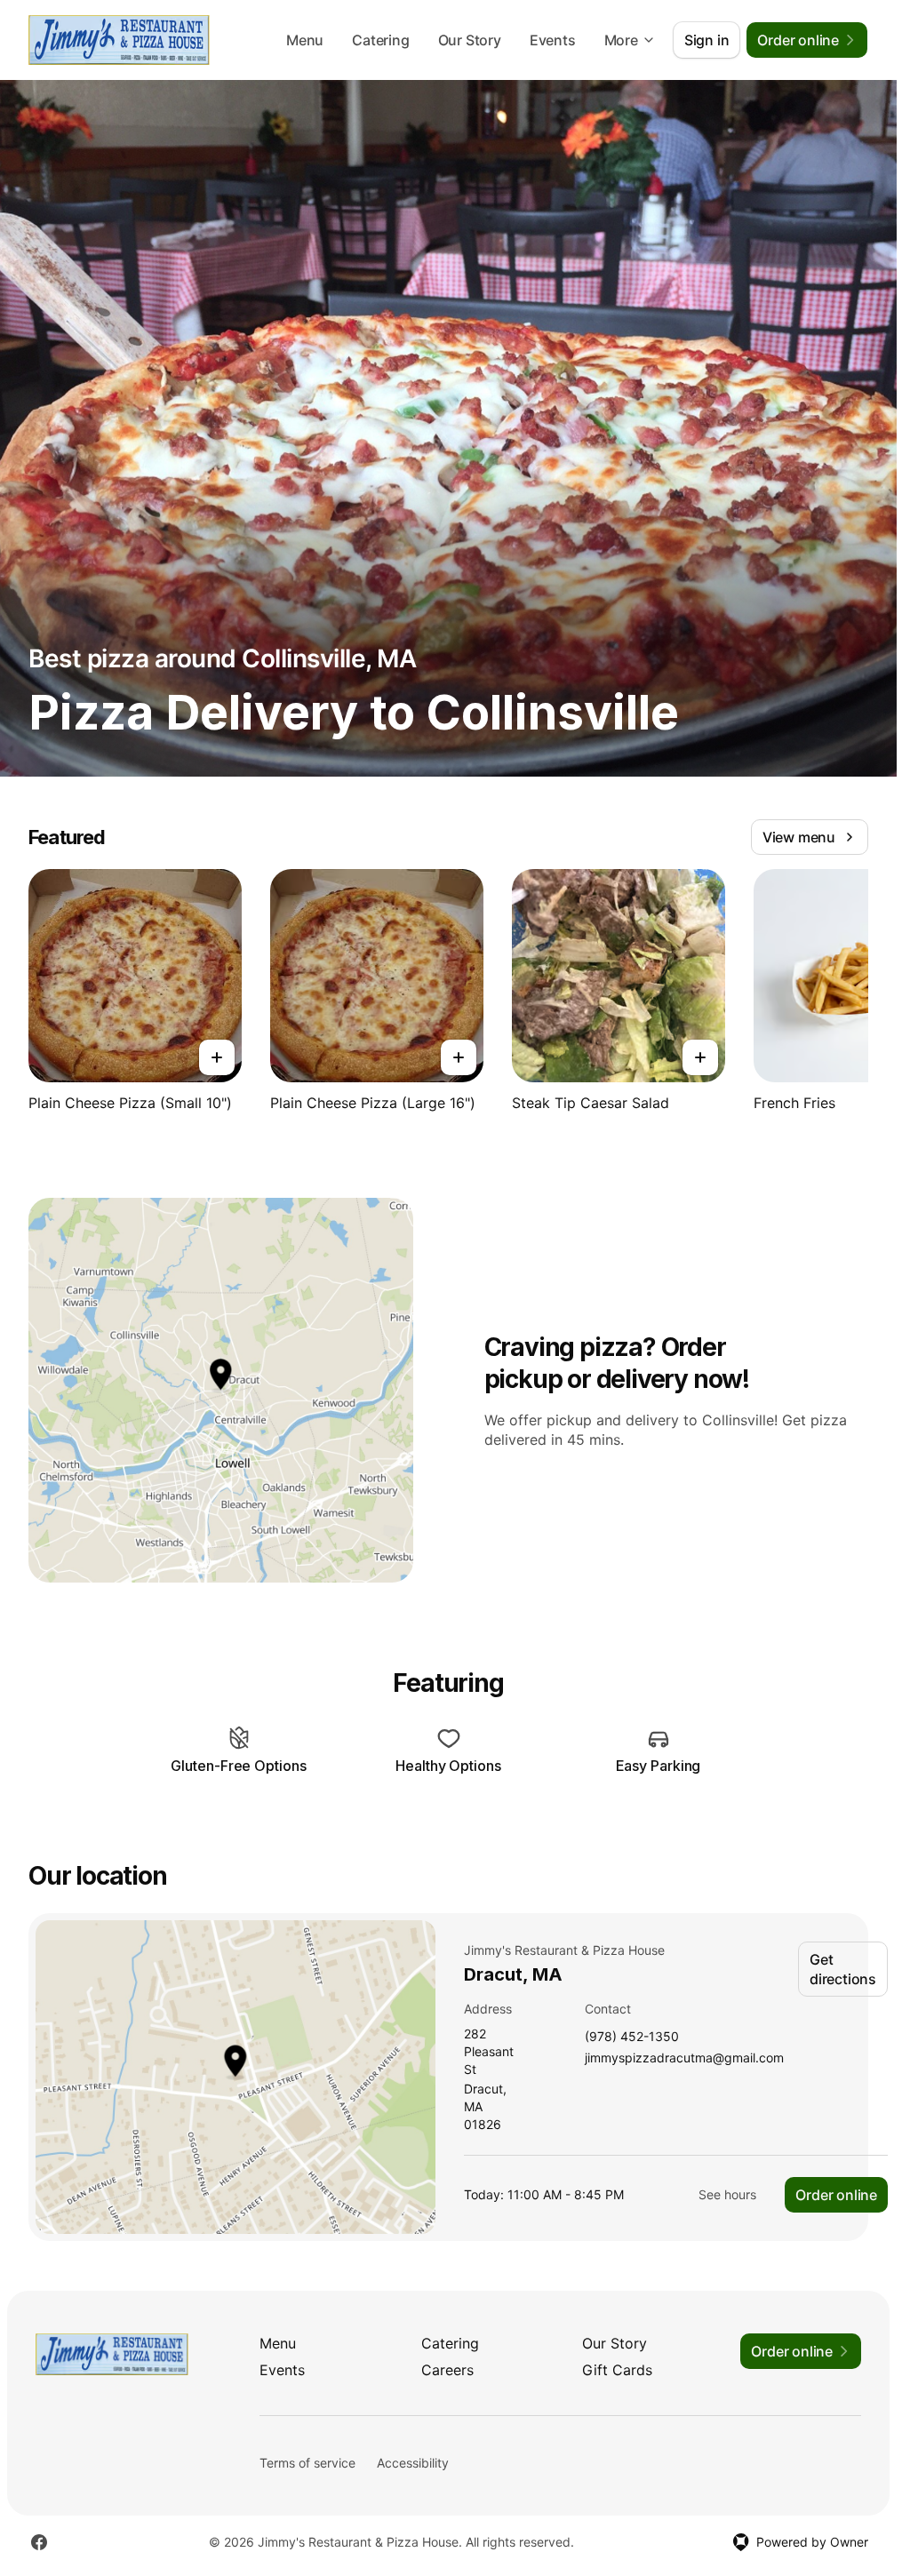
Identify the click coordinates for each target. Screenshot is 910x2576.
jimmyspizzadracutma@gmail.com (684, 2058)
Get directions (843, 1969)
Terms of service (307, 2463)
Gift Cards (617, 2370)
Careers (447, 2370)
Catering (380, 40)
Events (553, 40)
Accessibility (413, 2463)
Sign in (707, 40)
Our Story (470, 40)
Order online (836, 2195)
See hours (727, 2194)
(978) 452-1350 (632, 2037)
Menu (305, 40)
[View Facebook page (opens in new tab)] (39, 2542)
